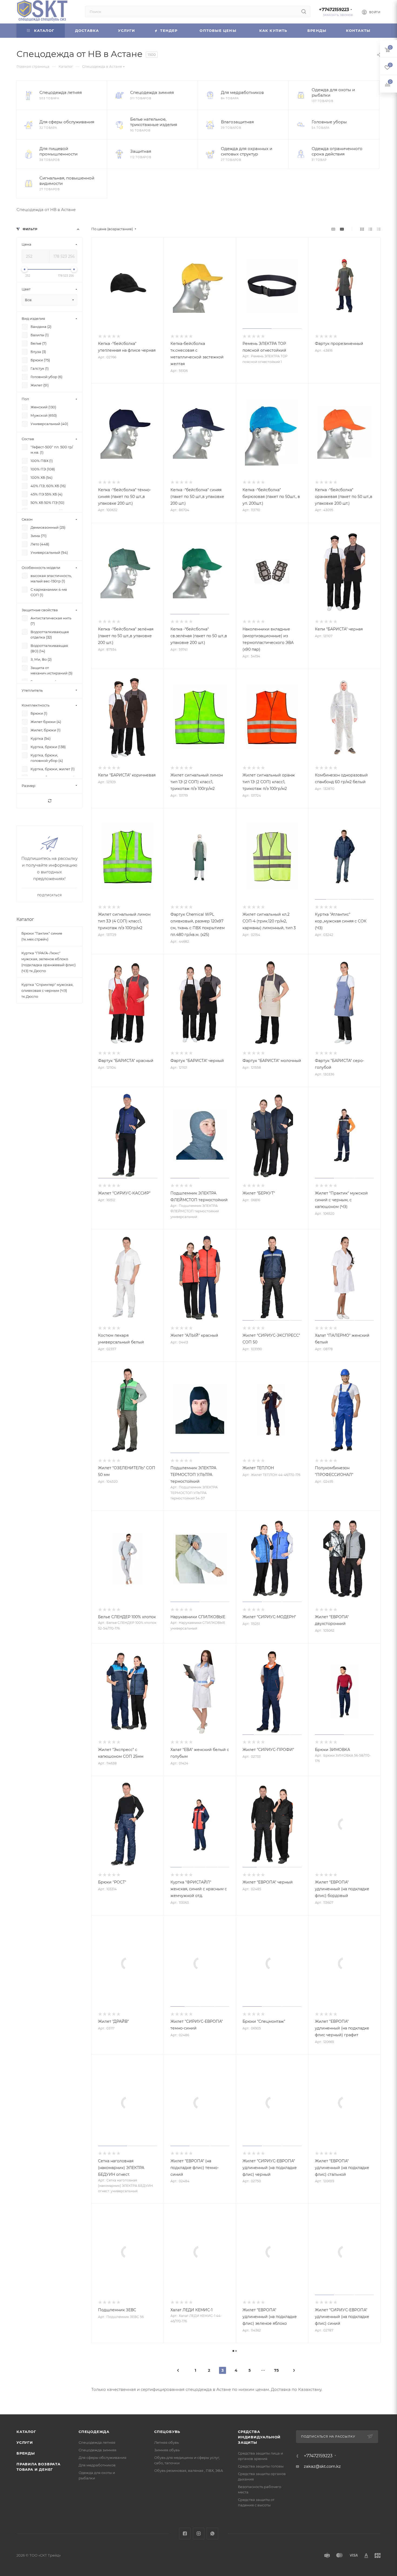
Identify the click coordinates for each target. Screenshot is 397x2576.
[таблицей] (379, 229)
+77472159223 (334, 10)
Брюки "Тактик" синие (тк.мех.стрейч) (42, 936)
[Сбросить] (49, 801)
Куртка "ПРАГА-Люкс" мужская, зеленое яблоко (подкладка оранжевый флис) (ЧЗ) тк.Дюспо (48, 962)
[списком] (370, 229)
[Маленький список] (333, 229)
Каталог (25, 919)
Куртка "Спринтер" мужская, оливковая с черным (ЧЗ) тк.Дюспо (47, 990)
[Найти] (304, 12)
